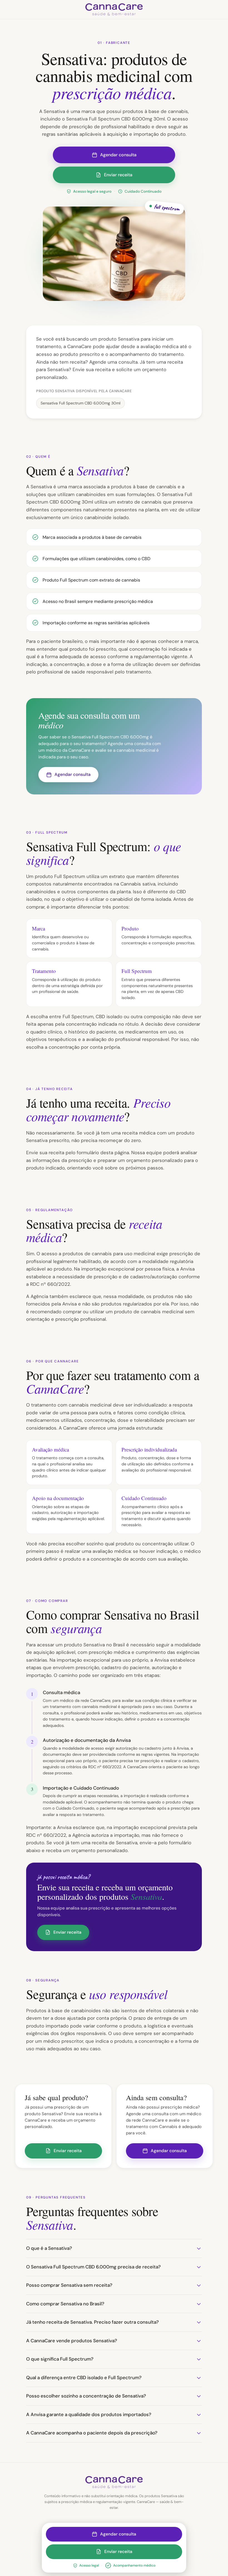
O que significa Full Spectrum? (60, 2359)
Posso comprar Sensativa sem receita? (69, 2285)
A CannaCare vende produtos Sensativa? (72, 2341)
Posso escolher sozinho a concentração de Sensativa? (86, 2396)
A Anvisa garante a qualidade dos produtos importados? (89, 2414)
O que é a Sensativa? (49, 2248)
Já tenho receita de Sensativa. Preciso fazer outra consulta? (92, 2322)
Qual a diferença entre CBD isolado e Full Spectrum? (84, 2378)
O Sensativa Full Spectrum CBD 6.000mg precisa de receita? (93, 2267)
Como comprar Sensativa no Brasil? (65, 2304)
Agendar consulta (118, 155)
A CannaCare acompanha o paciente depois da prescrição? (92, 2433)
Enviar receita (118, 175)
